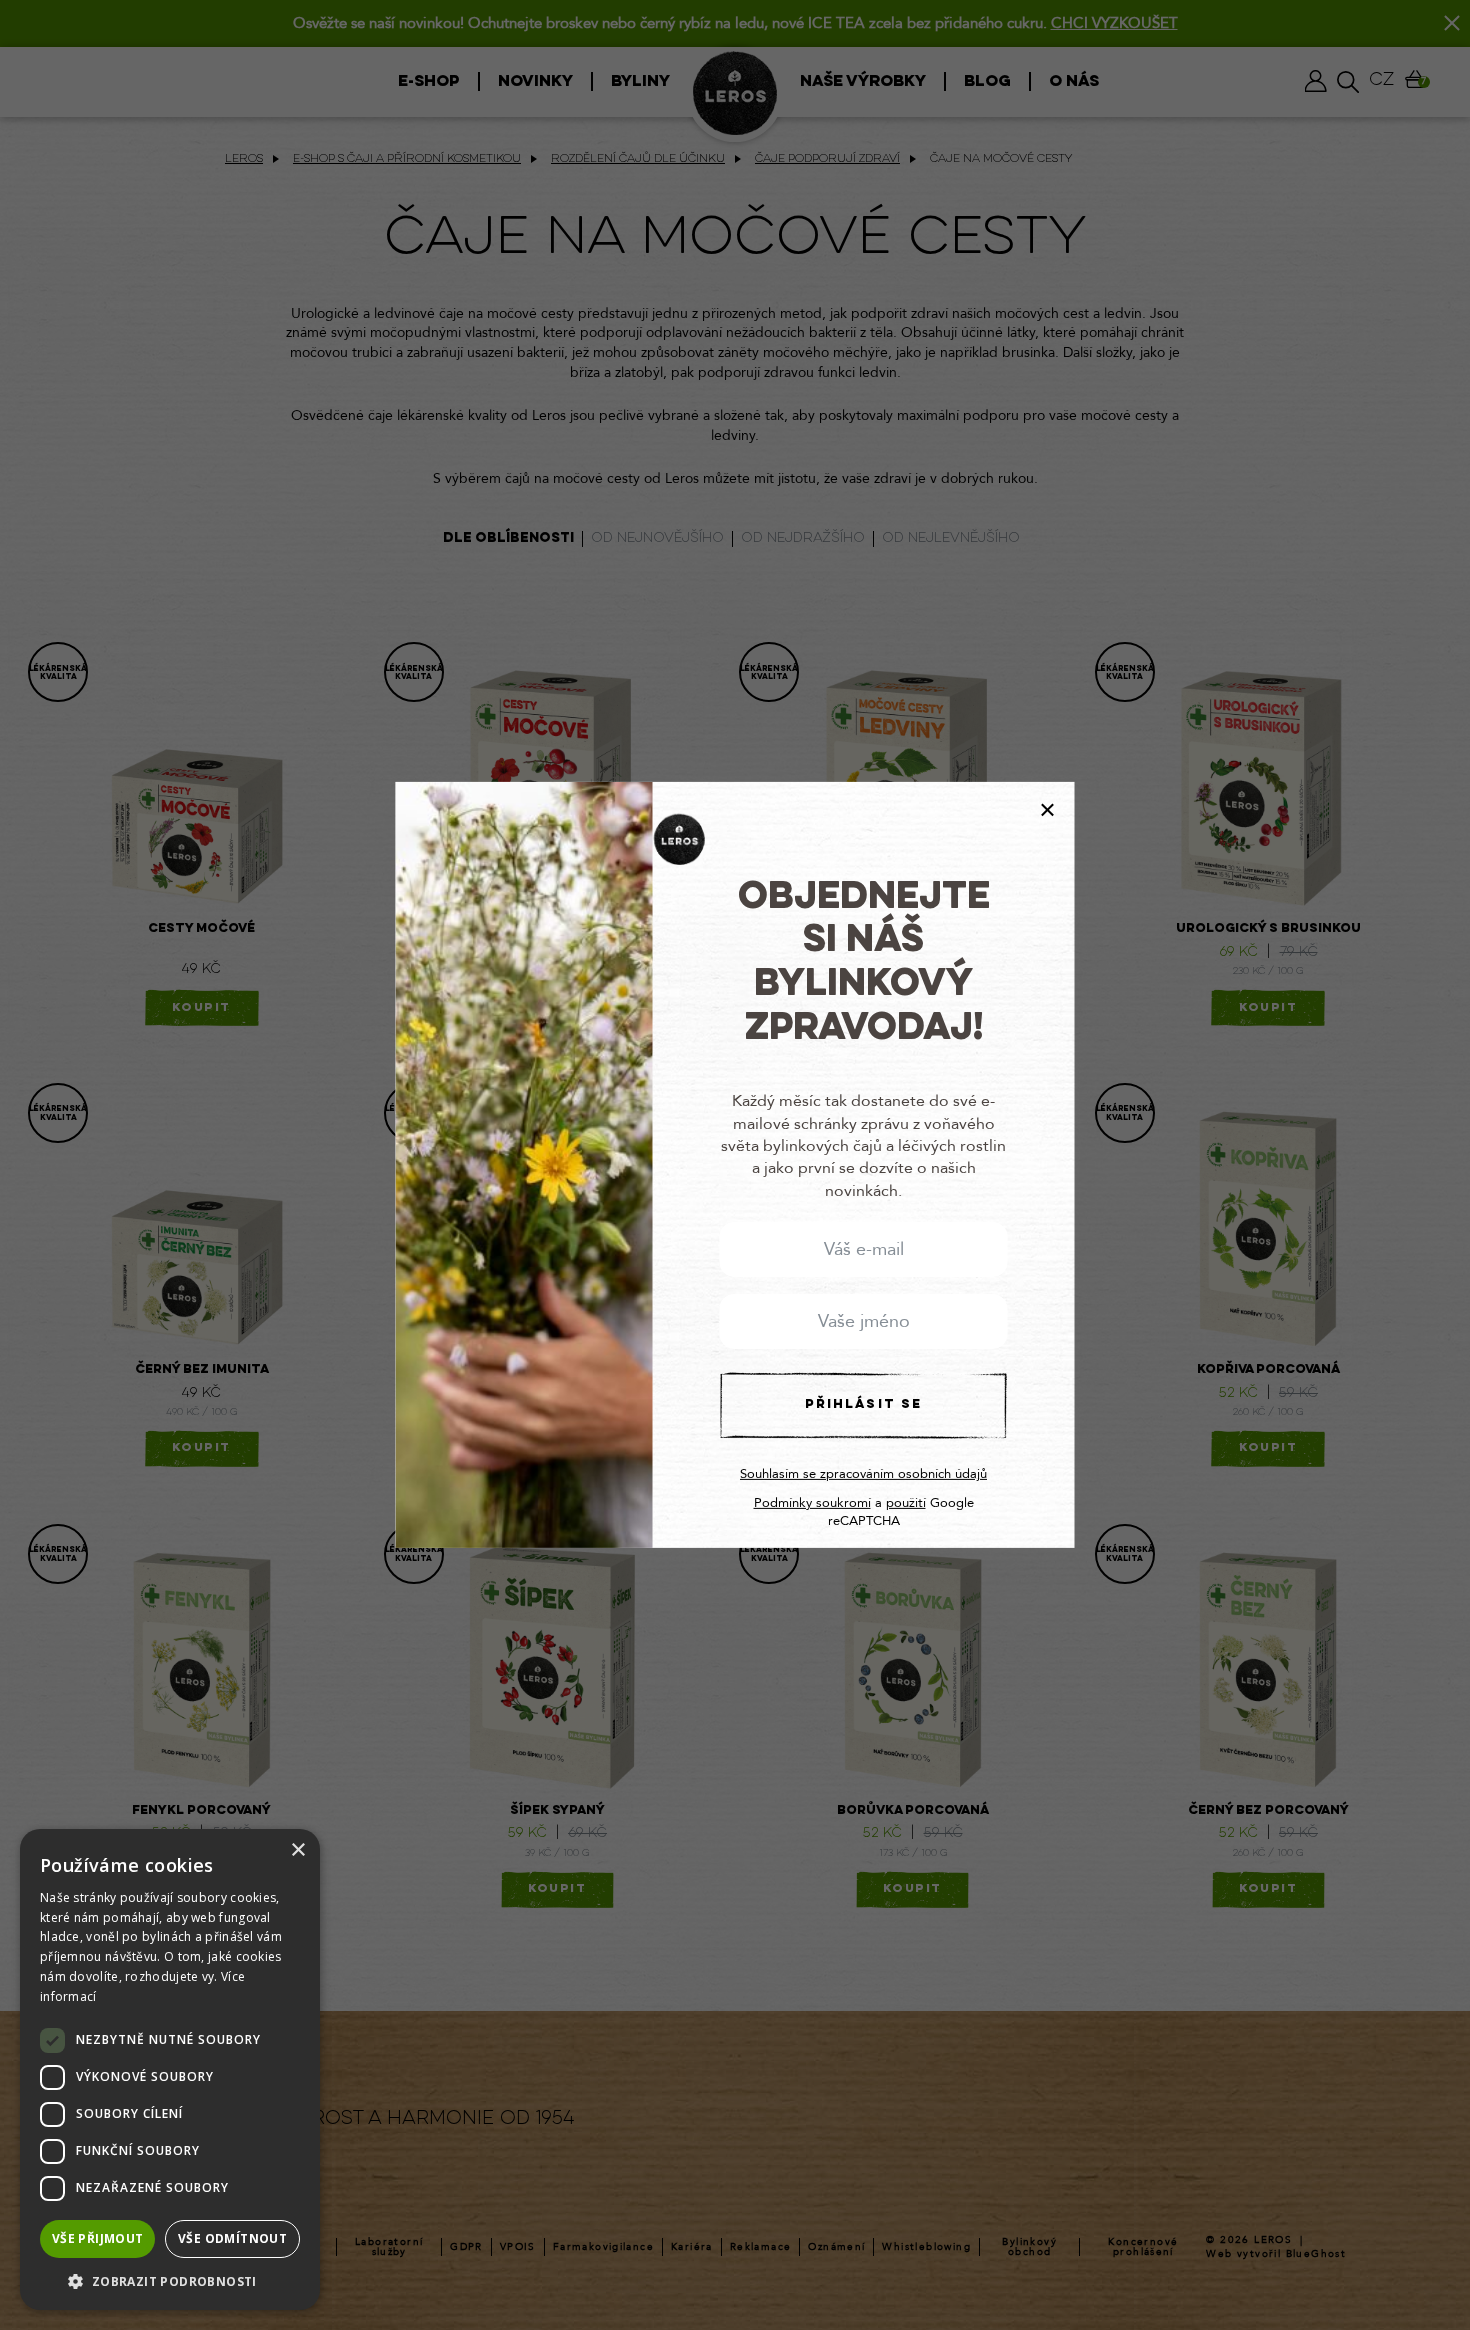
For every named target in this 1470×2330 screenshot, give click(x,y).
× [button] (297, 1850)
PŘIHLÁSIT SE (863, 1405)
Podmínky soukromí (812, 1503)
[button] (170, 2280)
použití (906, 1503)
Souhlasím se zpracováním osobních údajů (863, 1474)
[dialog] (170, 2069)
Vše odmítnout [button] (232, 2238)
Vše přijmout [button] (98, 2238)
